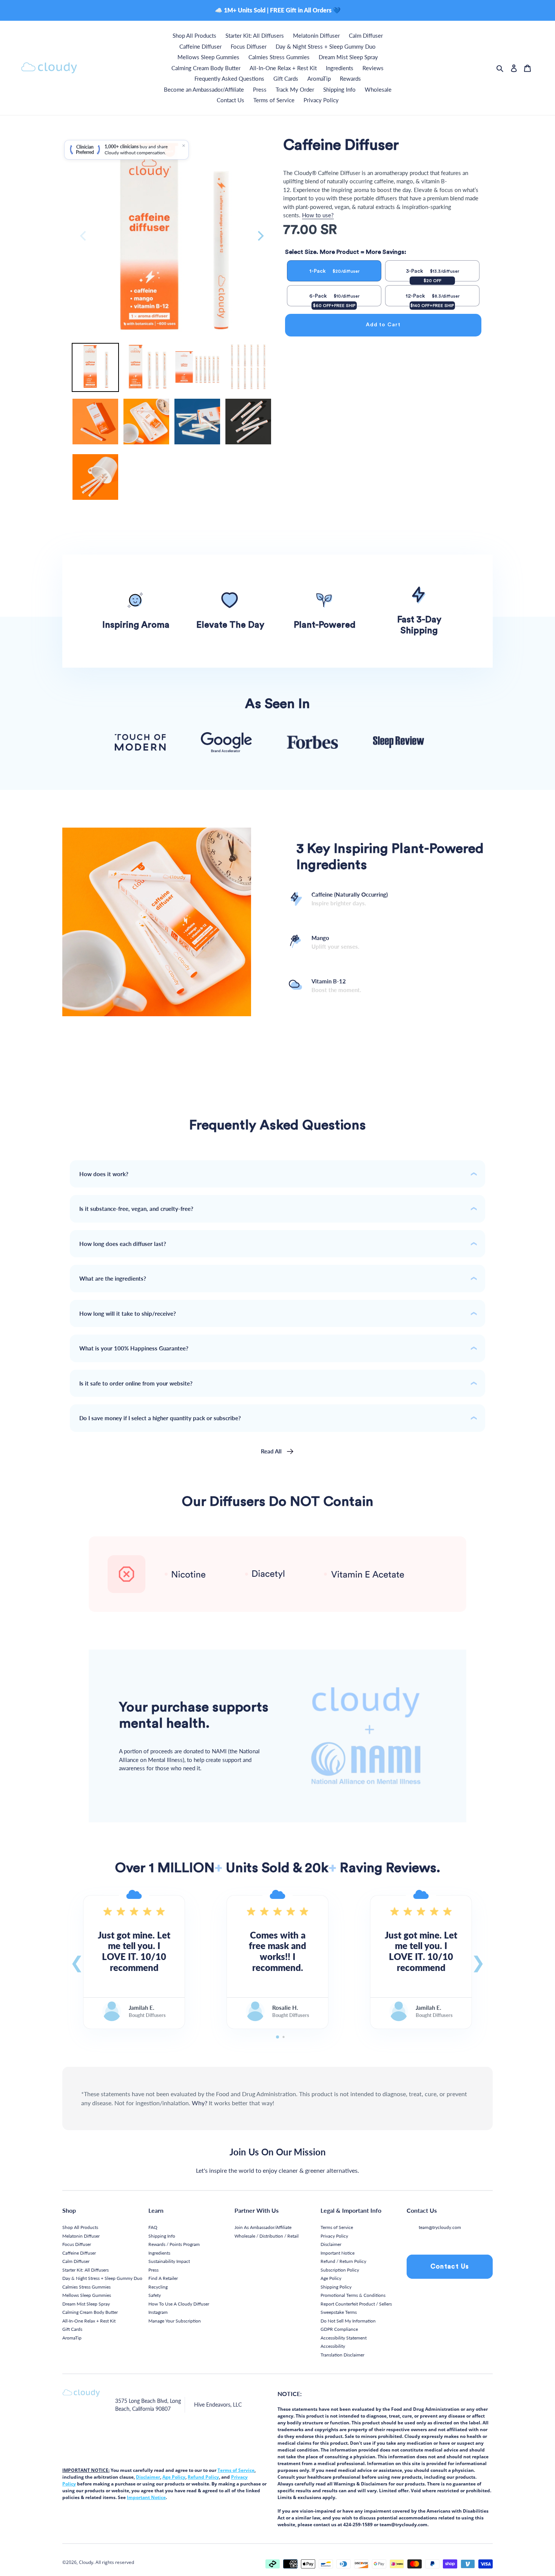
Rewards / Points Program (174, 2244)
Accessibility (333, 2346)
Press (153, 2270)
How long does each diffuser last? (123, 1244)
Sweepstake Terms (339, 2312)
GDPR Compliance (339, 2329)
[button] (77, 1962)
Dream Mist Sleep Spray (86, 2304)
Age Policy (331, 2278)
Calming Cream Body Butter (90, 2312)
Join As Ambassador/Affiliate (263, 2227)
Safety (155, 2295)
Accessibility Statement (344, 2338)
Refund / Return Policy (343, 2261)
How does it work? (104, 1174)
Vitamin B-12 (336, 985)
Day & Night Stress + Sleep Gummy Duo (102, 2278)
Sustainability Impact (169, 2261)
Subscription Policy (340, 2270)
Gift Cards (72, 2329)
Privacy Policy (334, 2236)
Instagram (158, 2312)
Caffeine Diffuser (79, 2253)
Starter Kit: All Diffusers (86, 2270)
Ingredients (159, 2253)
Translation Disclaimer (342, 2355)
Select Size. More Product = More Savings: (346, 252)
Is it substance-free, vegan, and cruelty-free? (136, 1209)
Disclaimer (331, 2244)
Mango (335, 942)
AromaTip (72, 2338)
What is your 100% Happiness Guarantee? (134, 1348)
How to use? (318, 215)
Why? (200, 2103)
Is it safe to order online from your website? (136, 1383)
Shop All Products (80, 2227)
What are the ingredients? (113, 1278)
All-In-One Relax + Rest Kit (89, 2321)
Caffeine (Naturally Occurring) (350, 899)
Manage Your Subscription (175, 2321)
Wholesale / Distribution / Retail (267, 2236)
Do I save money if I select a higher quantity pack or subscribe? (160, 1418)
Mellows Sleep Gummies (87, 2295)
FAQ (153, 2227)
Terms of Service (337, 2227)
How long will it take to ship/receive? (128, 1313)
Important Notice (338, 2253)
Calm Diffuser (76, 2261)
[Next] (260, 236)
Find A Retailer (163, 2278)
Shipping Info (162, 2236)
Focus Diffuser (77, 2244)
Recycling (158, 2287)
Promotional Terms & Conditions (353, 2295)
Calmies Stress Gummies (86, 2287)
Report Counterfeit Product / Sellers (356, 2304)
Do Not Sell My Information (348, 2321)
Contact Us (450, 2266)
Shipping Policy (336, 2287)
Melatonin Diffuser (81, 2236)
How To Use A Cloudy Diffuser (179, 2304)
